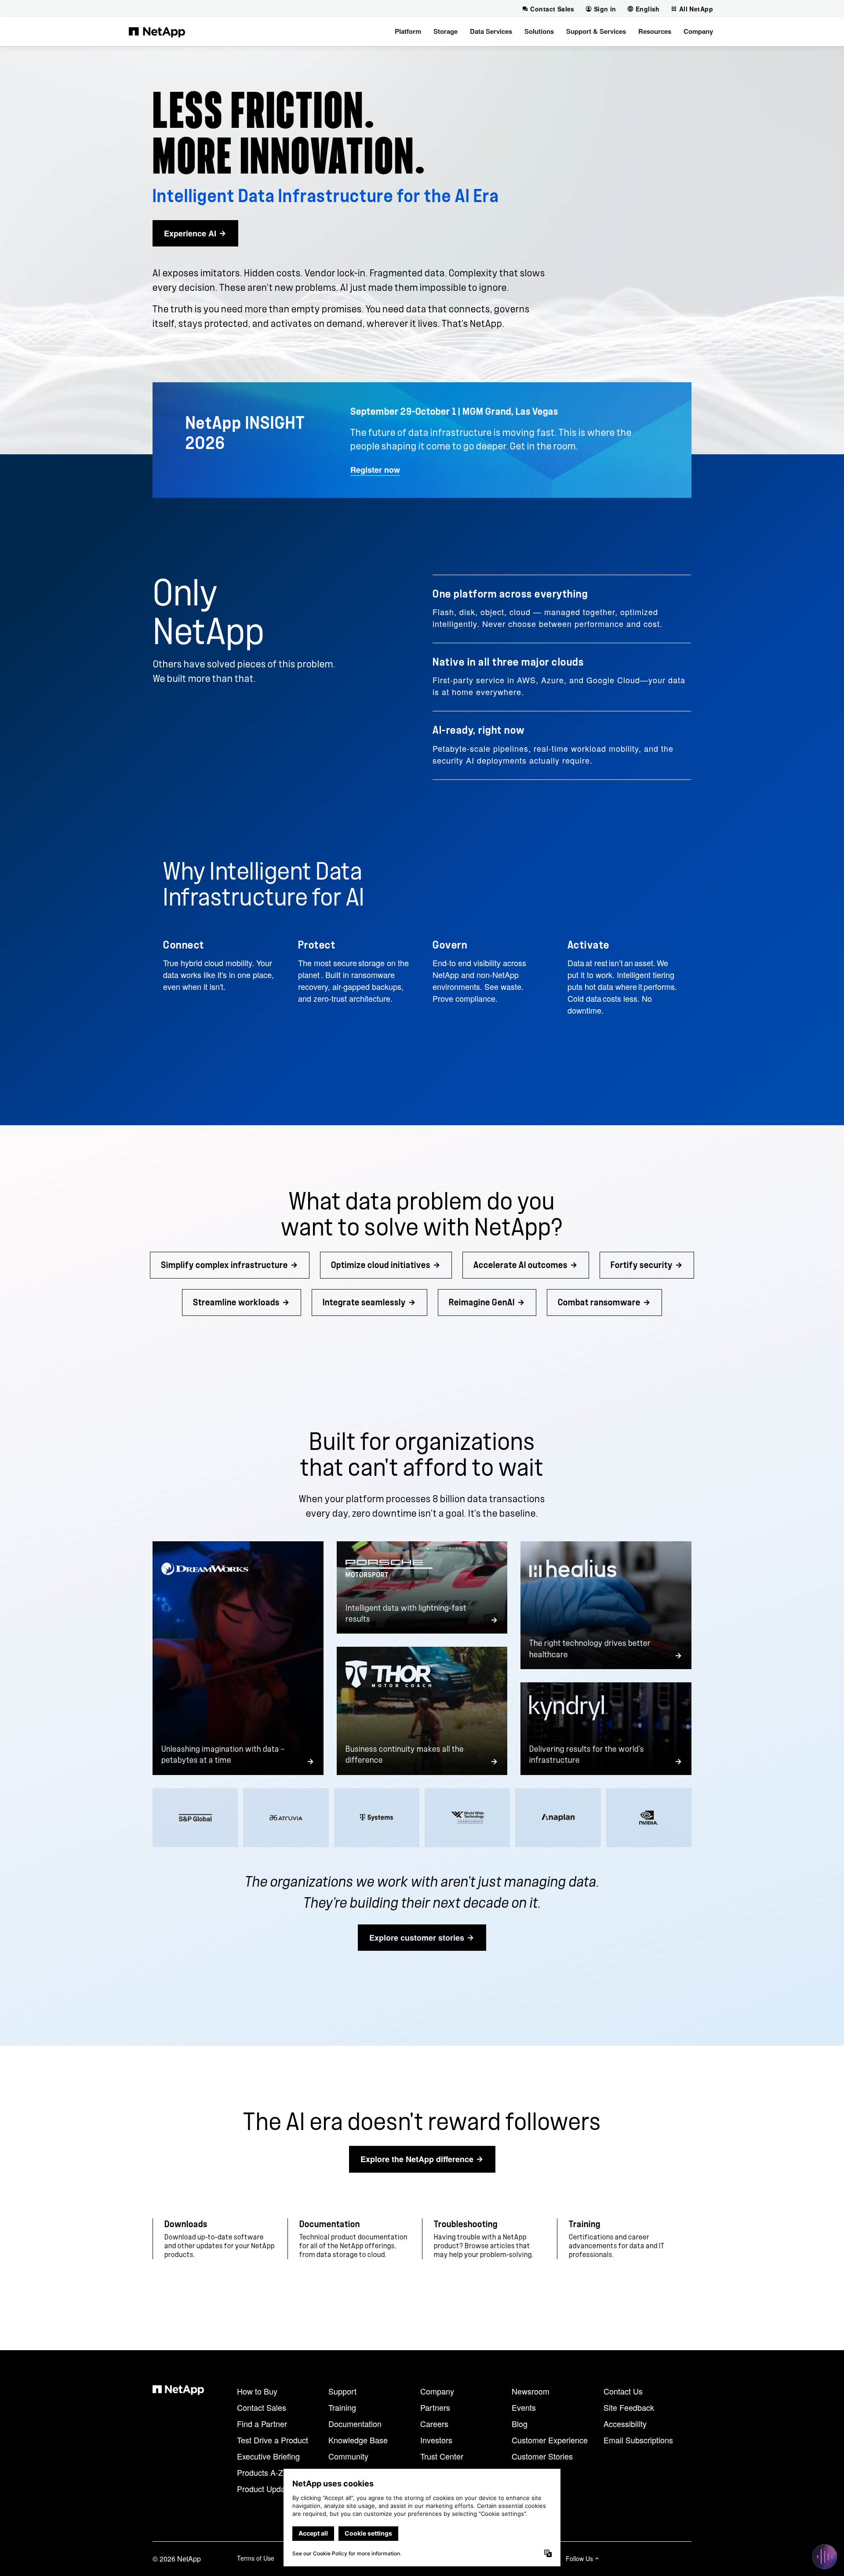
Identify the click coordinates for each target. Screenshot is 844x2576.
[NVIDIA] (649, 1818)
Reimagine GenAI (482, 1302)
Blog (520, 2424)
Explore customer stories (417, 1938)
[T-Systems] (377, 1818)
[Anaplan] (558, 1818)
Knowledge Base (358, 2440)
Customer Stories (542, 2456)
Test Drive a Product (273, 2440)
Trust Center (442, 2456)
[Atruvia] (286, 1818)
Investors (436, 2440)
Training (342, 2407)
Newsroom (531, 2391)
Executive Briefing (268, 2456)
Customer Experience (550, 2440)
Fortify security (642, 1265)
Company (437, 2391)
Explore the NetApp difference (417, 2159)
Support (342, 2391)
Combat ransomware (599, 1302)
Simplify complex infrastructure (224, 1265)
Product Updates (266, 2489)
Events (524, 2407)
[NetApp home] (157, 32)
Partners (435, 2407)
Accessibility (625, 2424)
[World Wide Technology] (467, 1818)
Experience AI (190, 233)
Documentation (355, 2424)
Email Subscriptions (638, 2440)
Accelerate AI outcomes (520, 1265)
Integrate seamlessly (364, 1302)
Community (348, 2456)
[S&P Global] (195, 1818)
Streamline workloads (236, 1302)
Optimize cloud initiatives (381, 1265)
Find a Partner (262, 2424)
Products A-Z (260, 2472)
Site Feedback (629, 2407)
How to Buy (257, 2391)
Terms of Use (256, 2558)
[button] (408, 32)
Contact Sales (262, 2407)
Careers (434, 2424)
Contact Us (623, 2391)
